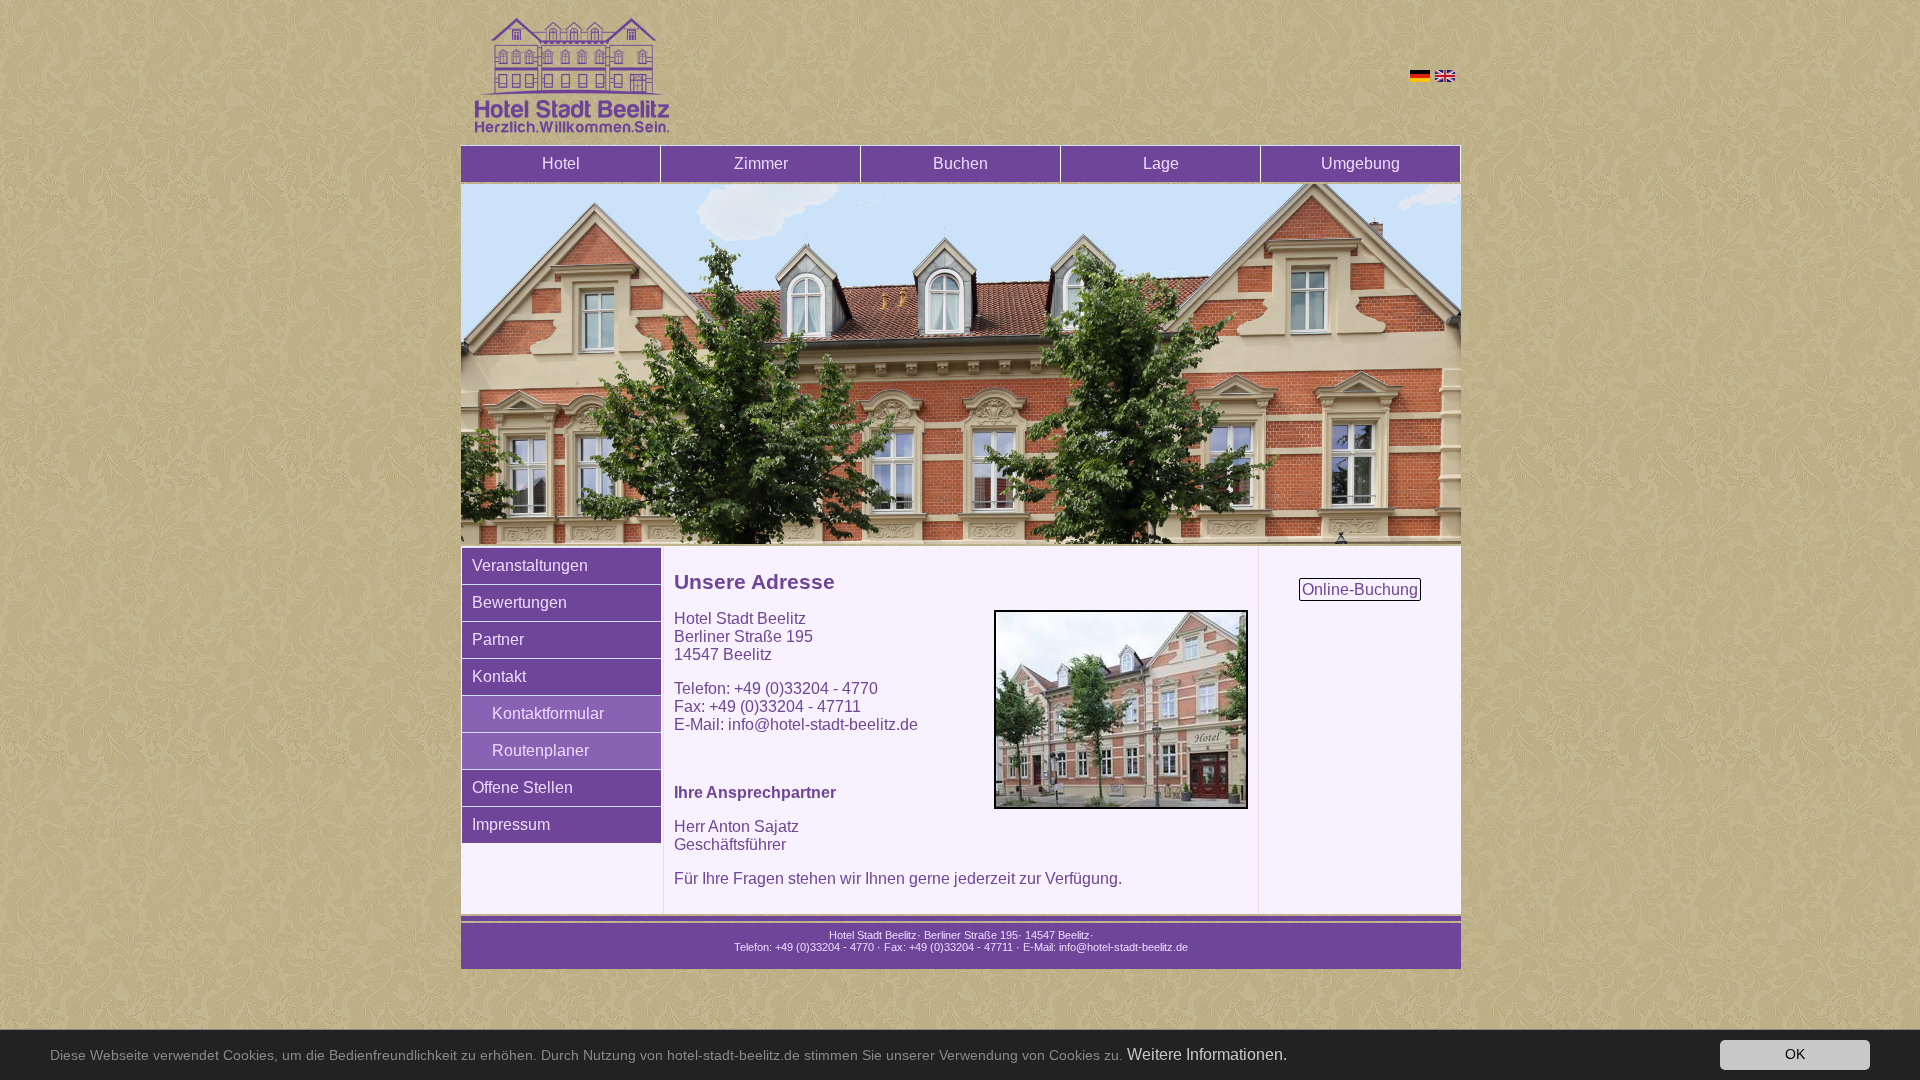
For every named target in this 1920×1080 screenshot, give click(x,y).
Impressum (511, 824)
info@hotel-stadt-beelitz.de (823, 724)
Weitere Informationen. (1207, 1054)
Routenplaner (540, 750)
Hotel (561, 163)
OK (1795, 1054)
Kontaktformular (548, 713)
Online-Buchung (1360, 589)
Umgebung (1360, 163)
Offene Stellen (522, 787)
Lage (1161, 163)
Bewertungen (519, 602)
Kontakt (499, 676)
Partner (498, 639)
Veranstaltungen (530, 565)
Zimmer (761, 163)
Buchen (960, 163)
